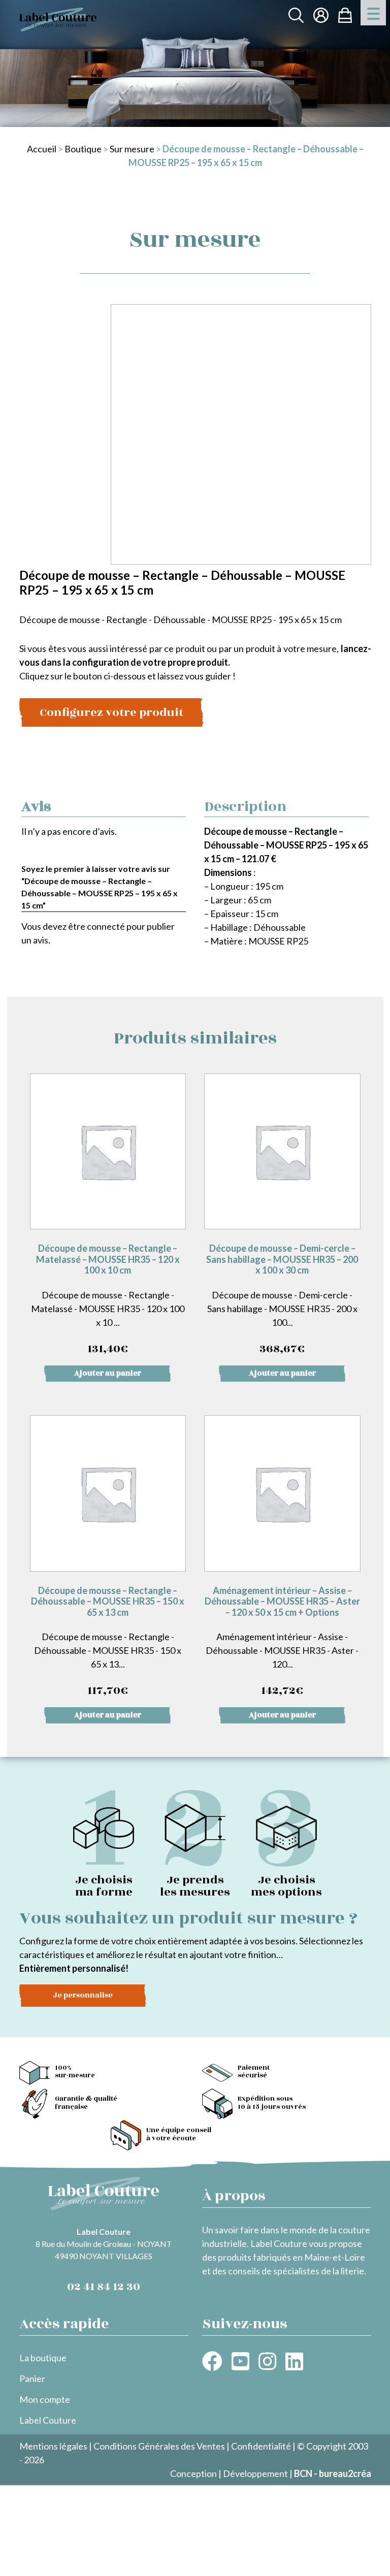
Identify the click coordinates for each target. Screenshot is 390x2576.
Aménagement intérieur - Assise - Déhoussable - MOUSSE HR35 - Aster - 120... (282, 1642)
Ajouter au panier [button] (108, 1373)
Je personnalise (83, 1995)
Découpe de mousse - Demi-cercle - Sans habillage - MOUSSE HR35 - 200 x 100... (282, 1300)
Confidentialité (261, 2446)
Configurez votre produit (111, 712)
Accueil (42, 149)
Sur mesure (132, 149)
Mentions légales (53, 2446)
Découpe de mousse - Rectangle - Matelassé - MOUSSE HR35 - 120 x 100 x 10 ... (108, 1300)
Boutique (83, 149)
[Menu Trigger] (373, 13)
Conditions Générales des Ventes (159, 2446)
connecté (106, 926)
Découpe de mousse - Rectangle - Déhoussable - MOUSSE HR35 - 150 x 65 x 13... (108, 1642)
